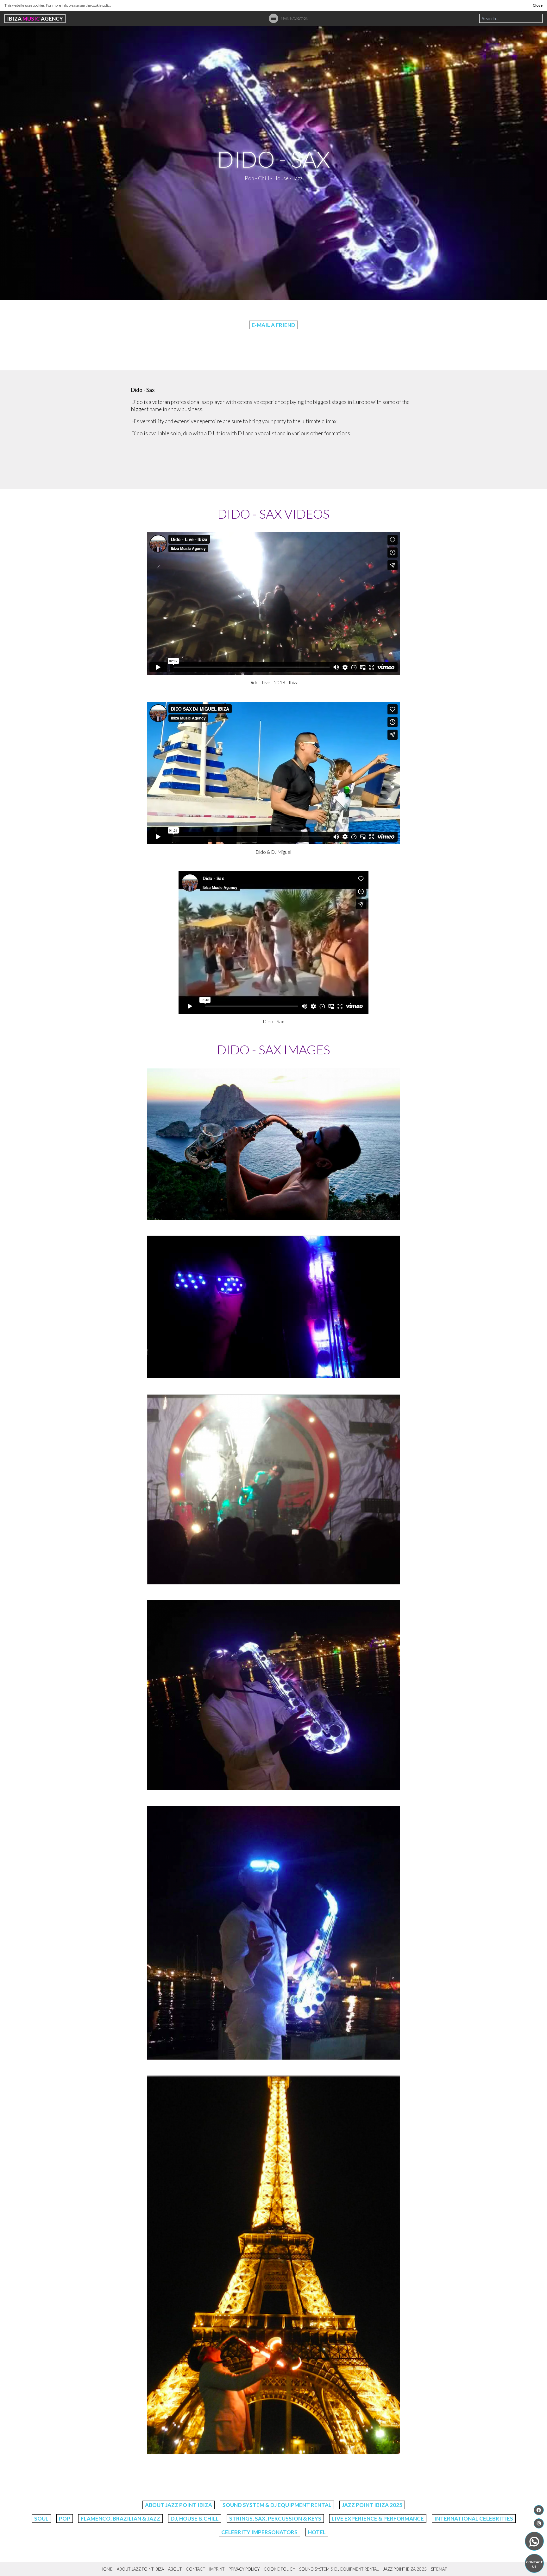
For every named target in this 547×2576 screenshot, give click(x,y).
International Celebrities (474, 2518)
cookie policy (101, 5)
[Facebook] (539, 2510)
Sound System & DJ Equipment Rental (277, 2505)
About (175, 2569)
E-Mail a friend (273, 325)
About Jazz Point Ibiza (179, 2505)
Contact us (534, 2564)
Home (107, 2569)
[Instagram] (539, 2523)
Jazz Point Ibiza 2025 (372, 2505)
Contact (195, 2569)
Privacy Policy (244, 2569)
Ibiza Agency (35, 19)
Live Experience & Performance (378, 2518)
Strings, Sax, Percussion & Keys (275, 2518)
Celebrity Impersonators (259, 2532)
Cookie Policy (279, 2569)
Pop (65, 2518)
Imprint (217, 2569)
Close (538, 5)
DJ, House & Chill (195, 2518)
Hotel (317, 2532)
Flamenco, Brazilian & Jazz (120, 2518)
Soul (41, 2518)
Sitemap (439, 2569)
